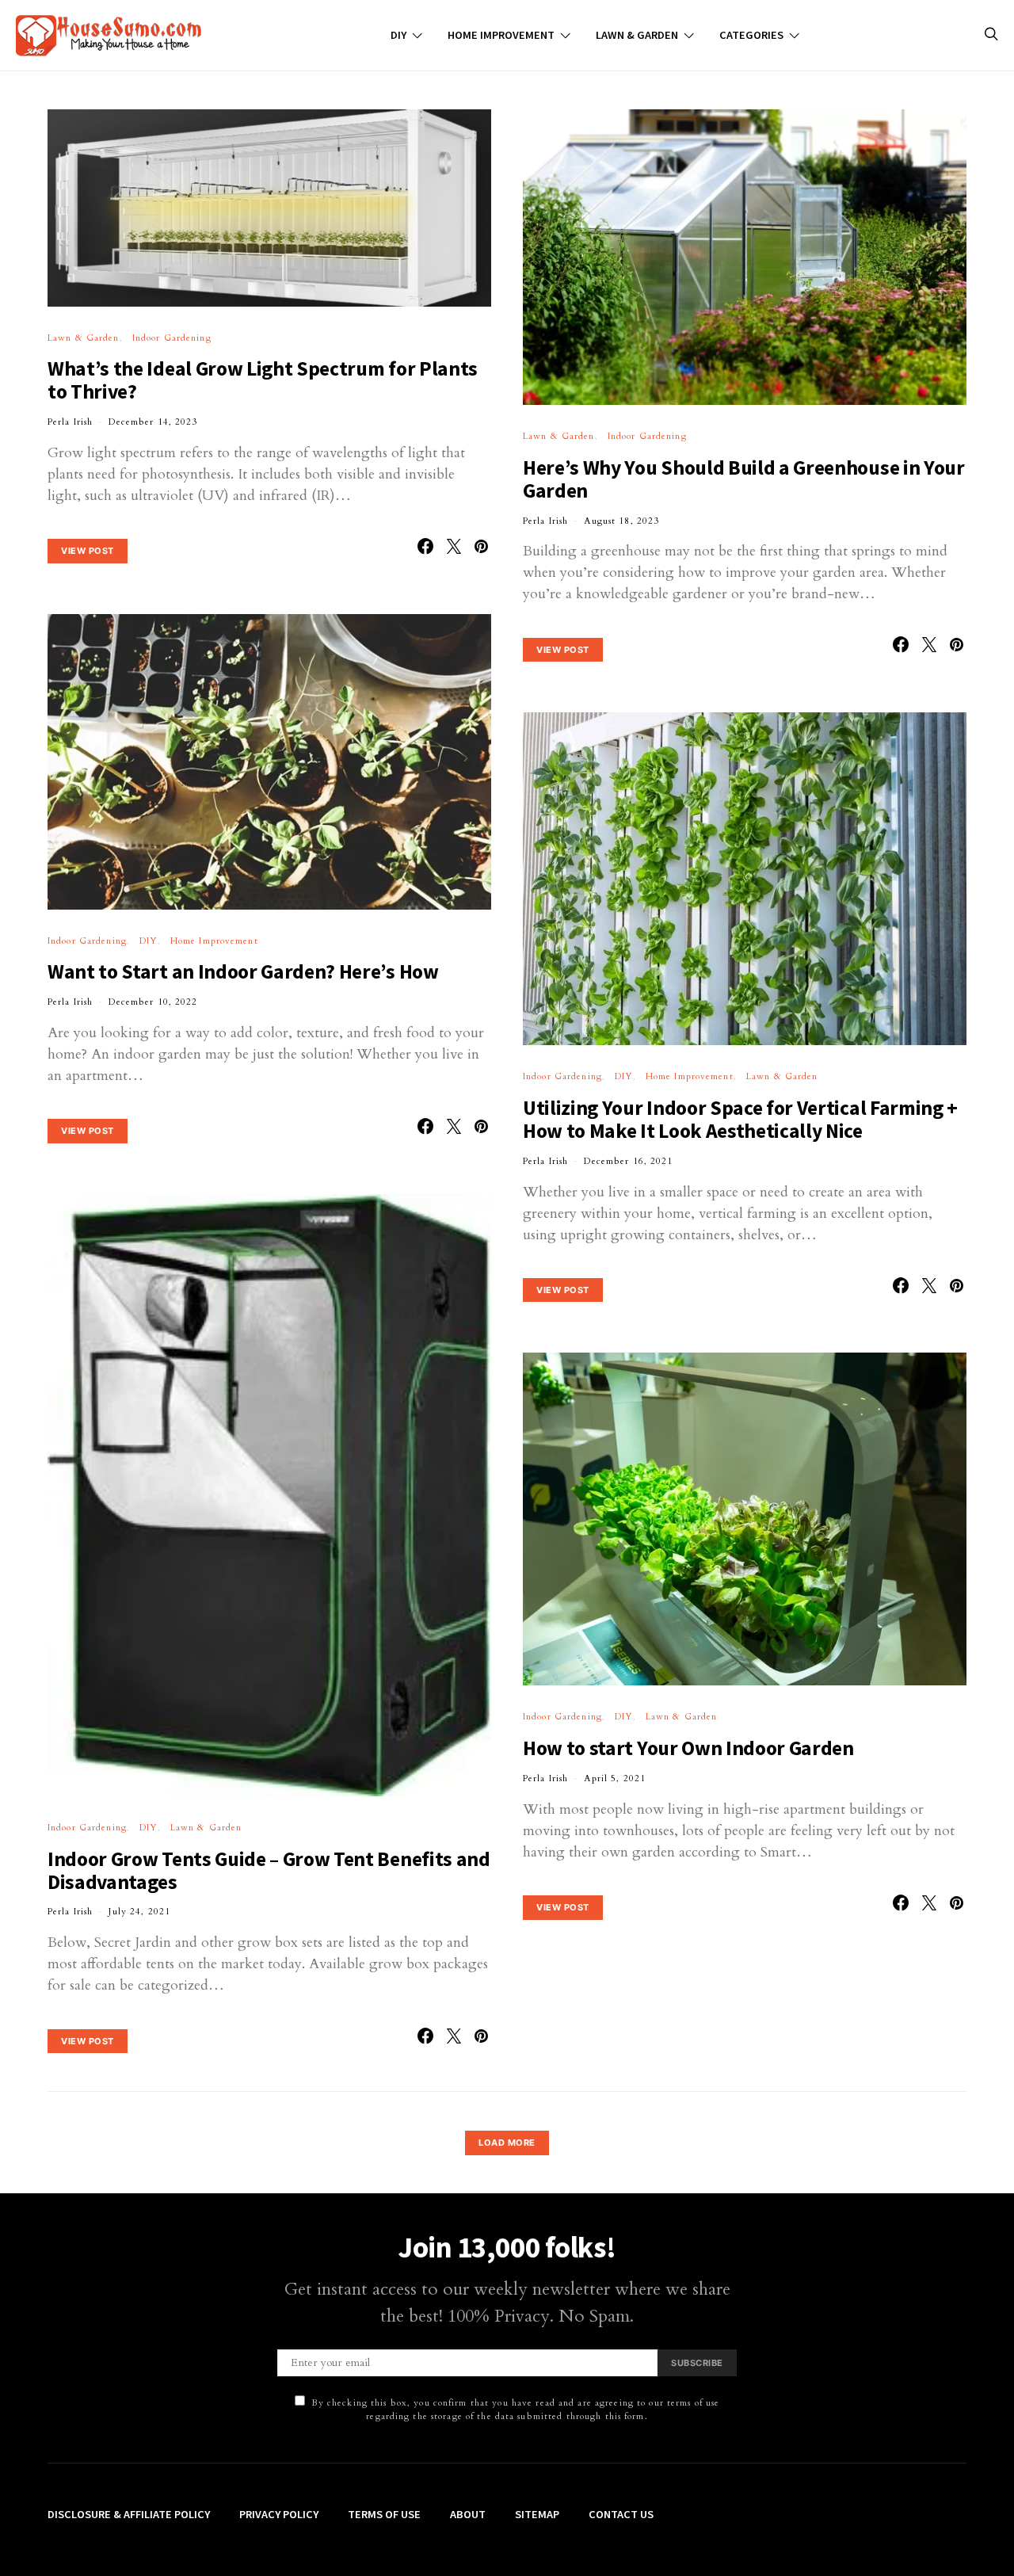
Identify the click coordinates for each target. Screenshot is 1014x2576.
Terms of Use (384, 2514)
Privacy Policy (279, 2514)
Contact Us (621, 2514)
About (468, 2514)
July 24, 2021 (139, 1912)
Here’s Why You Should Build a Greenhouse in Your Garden (744, 479)
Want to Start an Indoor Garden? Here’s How (243, 971)
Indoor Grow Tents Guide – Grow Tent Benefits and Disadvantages (269, 1870)
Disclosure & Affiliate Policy (129, 2514)
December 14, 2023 (153, 422)
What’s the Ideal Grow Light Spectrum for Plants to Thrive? (263, 380)
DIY (398, 35)
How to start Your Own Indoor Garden (688, 1748)
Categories (751, 35)
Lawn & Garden (637, 35)
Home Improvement (501, 35)
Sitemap (537, 2514)
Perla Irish (70, 422)
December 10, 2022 (153, 1002)
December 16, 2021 (628, 1161)
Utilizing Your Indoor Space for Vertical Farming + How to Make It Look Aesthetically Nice (740, 1119)
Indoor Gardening (172, 338)
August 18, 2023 (621, 521)
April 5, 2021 (615, 1778)
